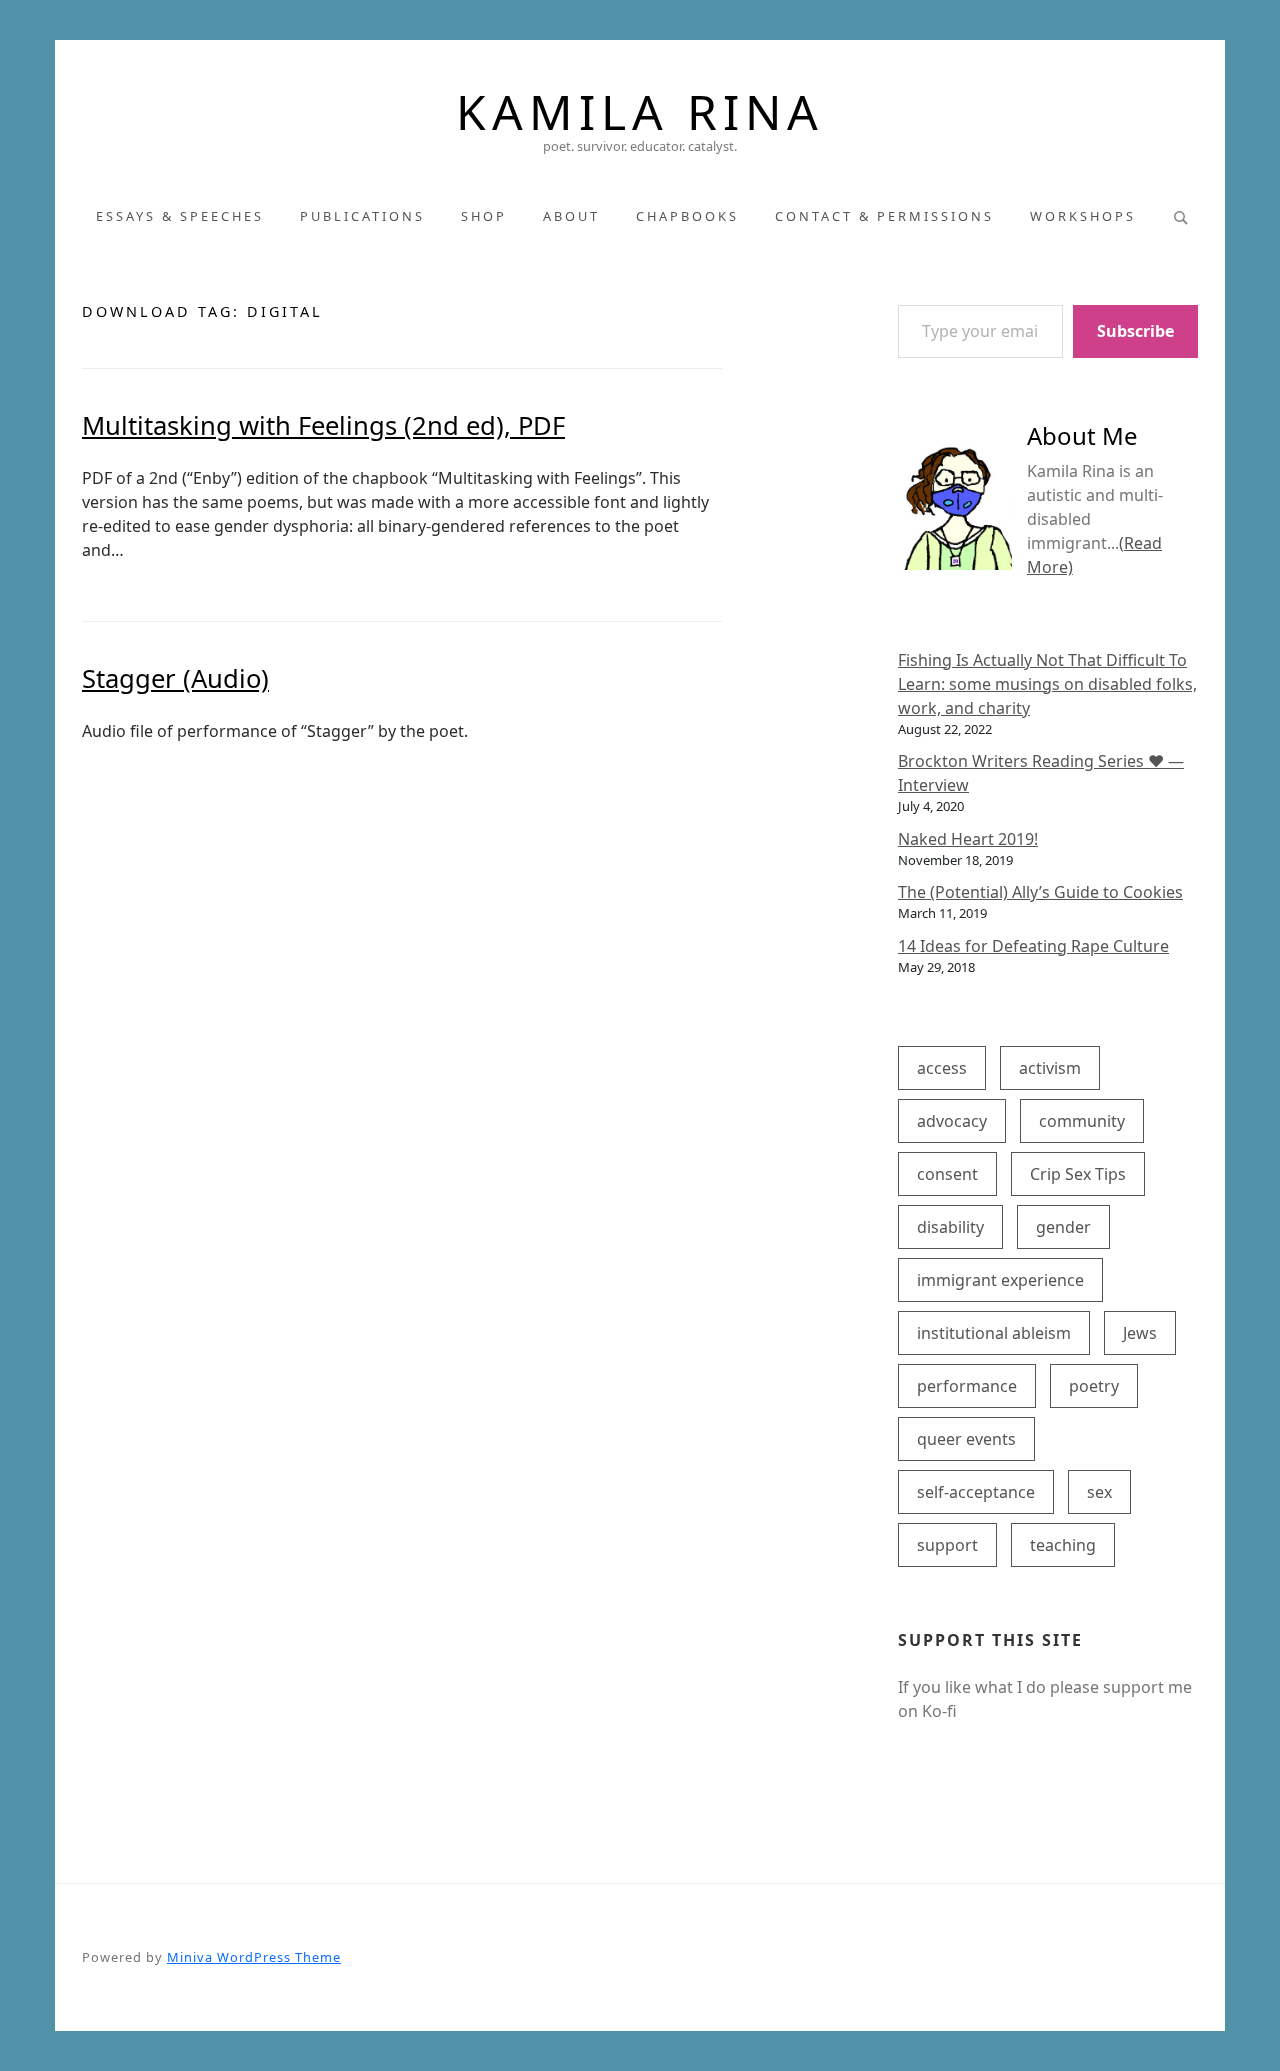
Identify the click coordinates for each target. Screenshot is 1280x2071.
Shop (484, 216)
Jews (1140, 1333)
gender (1063, 1227)
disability (950, 1227)
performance (967, 1386)
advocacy (952, 1121)
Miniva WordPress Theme (254, 1957)
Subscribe (1135, 331)
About (571, 216)
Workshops (1083, 216)
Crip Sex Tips (1078, 1174)
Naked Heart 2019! (968, 839)
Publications (362, 216)
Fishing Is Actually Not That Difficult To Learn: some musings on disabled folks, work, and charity (1047, 684)
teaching (1063, 1545)
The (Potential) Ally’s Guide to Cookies (1040, 892)
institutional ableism (994, 1333)
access (942, 1068)
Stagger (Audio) (175, 678)
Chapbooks (687, 216)
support (947, 1545)
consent (947, 1174)
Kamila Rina (640, 112)
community (1082, 1121)
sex (1099, 1492)
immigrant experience (1000, 1280)
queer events (966, 1439)
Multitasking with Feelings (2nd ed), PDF (323, 425)
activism (1050, 1068)
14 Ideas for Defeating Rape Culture (1033, 946)
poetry (1094, 1386)
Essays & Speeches (180, 216)
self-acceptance (976, 1492)
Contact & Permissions (884, 216)
